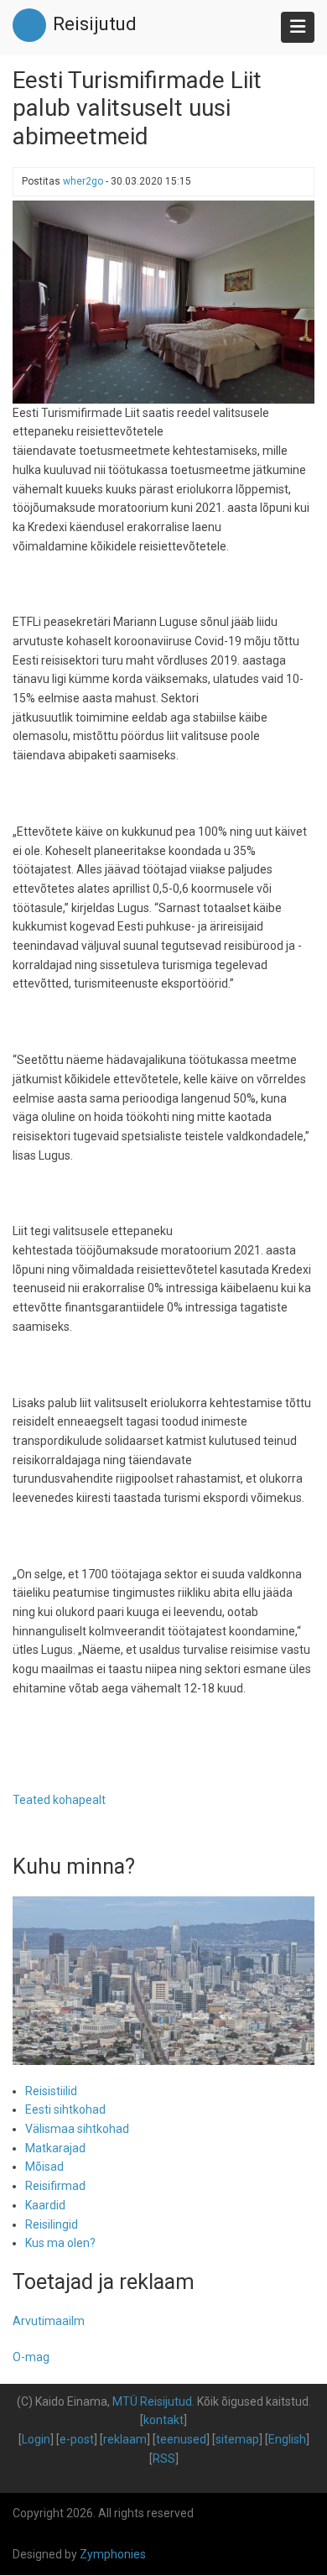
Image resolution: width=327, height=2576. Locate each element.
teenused (181, 2439)
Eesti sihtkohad (65, 2109)
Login (36, 2439)
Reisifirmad (55, 2186)
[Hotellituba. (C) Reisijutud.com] (163, 301)
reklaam (125, 2439)
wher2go (83, 181)
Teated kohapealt (59, 1800)
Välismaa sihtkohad (77, 2129)
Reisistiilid (51, 2091)
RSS (164, 2459)
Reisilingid (52, 2224)
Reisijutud (95, 24)
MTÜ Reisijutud (152, 2401)
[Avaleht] (29, 24)
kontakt (163, 2420)
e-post (77, 2439)
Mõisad (44, 2167)
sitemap (237, 2439)
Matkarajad (55, 2148)
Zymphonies (113, 2554)
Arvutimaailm (49, 2321)
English (287, 2439)
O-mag (31, 2357)
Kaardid (45, 2205)
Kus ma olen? (60, 2243)
